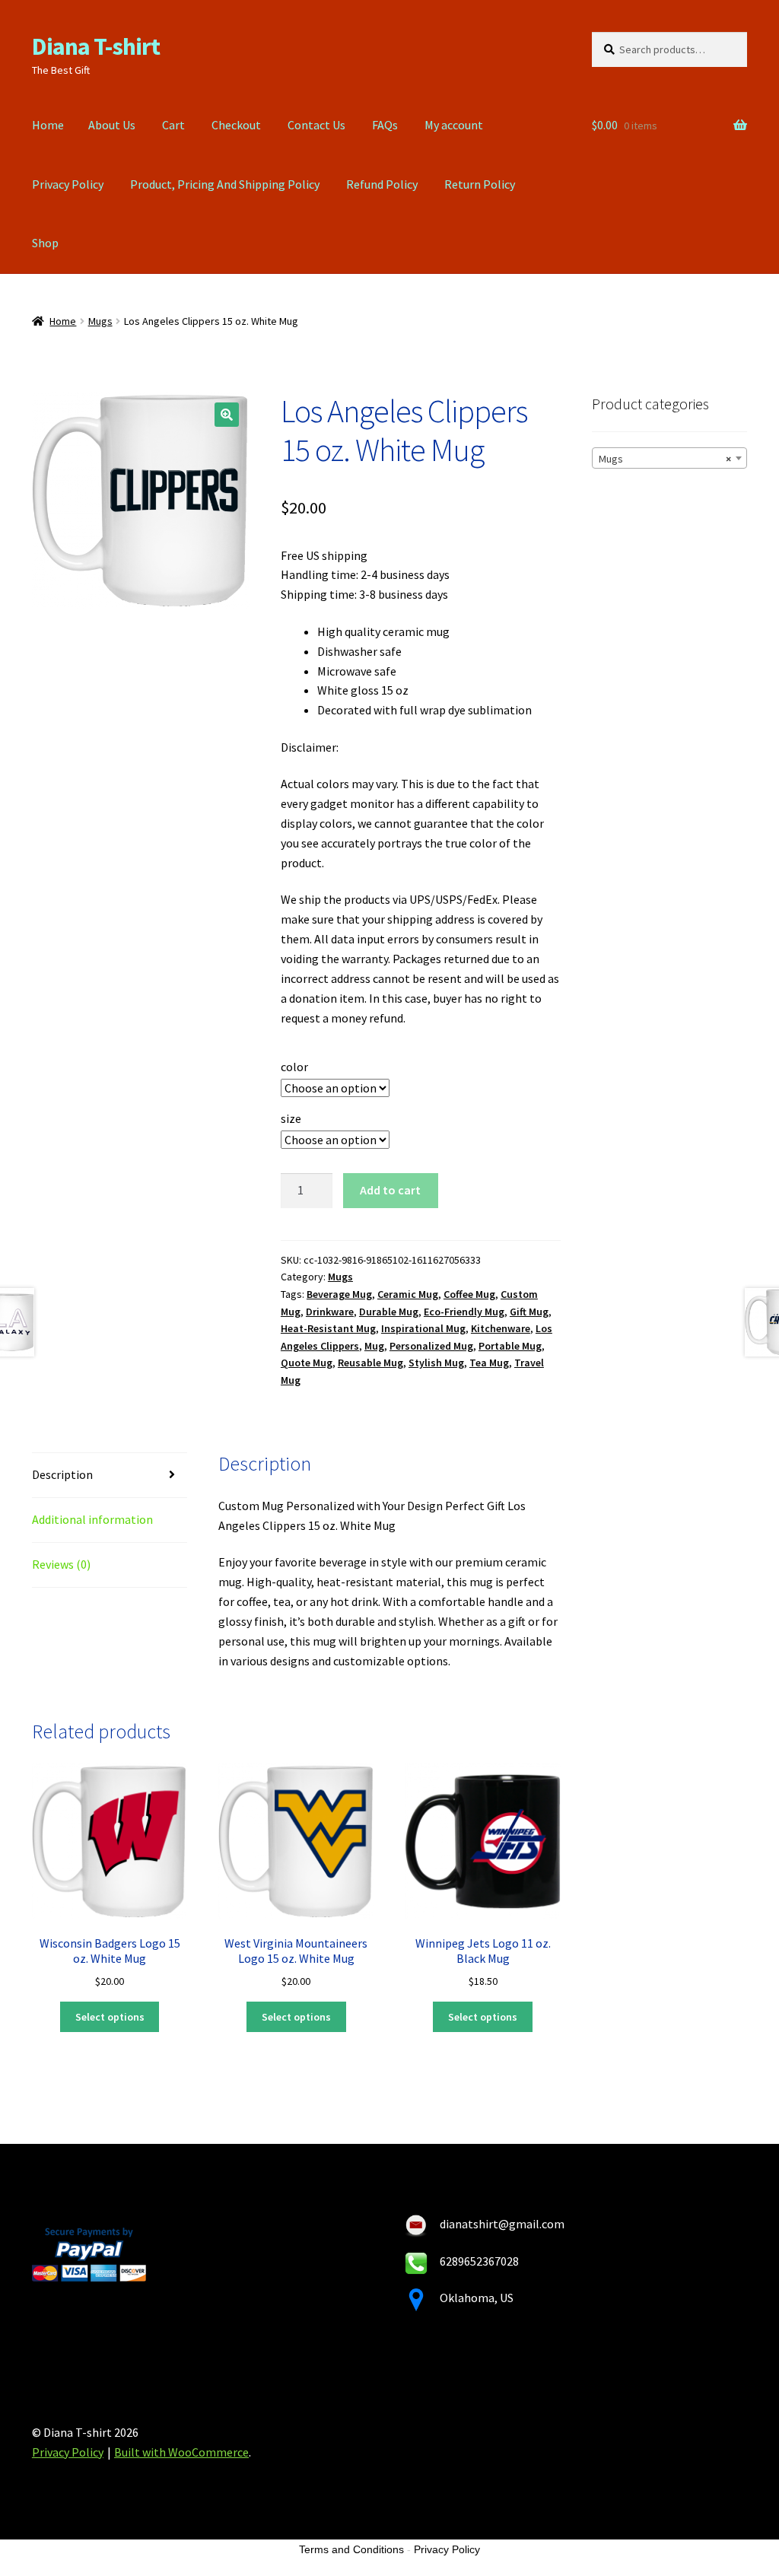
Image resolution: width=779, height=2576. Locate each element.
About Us (112, 125)
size (291, 1118)
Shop (45, 243)
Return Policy (480, 184)
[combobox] (669, 458)
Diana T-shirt (96, 46)
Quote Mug (307, 1363)
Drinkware (330, 1312)
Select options (110, 2017)
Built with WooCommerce (181, 2452)
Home (48, 125)
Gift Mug (529, 1312)
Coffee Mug (469, 1294)
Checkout (236, 125)
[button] (227, 415)
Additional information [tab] (92, 1519)
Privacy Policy (68, 184)
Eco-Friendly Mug (464, 1312)
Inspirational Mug (423, 1328)
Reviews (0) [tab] (61, 1564)
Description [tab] (62, 1474)
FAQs (385, 125)
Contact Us (316, 125)
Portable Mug (510, 1346)
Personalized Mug (431, 1346)
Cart (173, 125)
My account (454, 125)
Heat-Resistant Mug (328, 1328)
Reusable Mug (370, 1363)
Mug (374, 1346)
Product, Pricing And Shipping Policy (225, 184)
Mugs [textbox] (665, 459)
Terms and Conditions (351, 2549)
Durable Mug (389, 1312)
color (294, 1067)
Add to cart (390, 1190)
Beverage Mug (339, 1294)
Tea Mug (489, 1363)
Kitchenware (501, 1328)
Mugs (100, 321)
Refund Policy (382, 184)
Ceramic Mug (408, 1294)
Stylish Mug (436, 1363)
